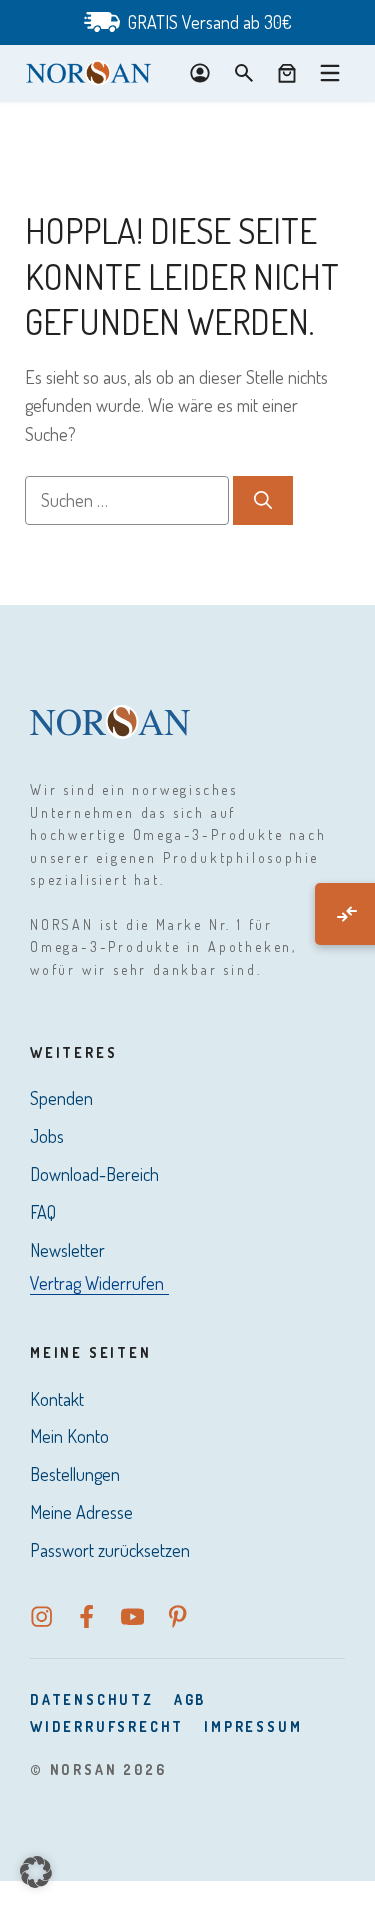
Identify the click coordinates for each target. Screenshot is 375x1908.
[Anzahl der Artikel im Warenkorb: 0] (287, 73)
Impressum (253, 1726)
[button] (36, 1872)
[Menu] (330, 73)
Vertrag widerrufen (97, 1283)
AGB (190, 1699)
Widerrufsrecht (107, 1726)
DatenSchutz (92, 1699)
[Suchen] (263, 500)
